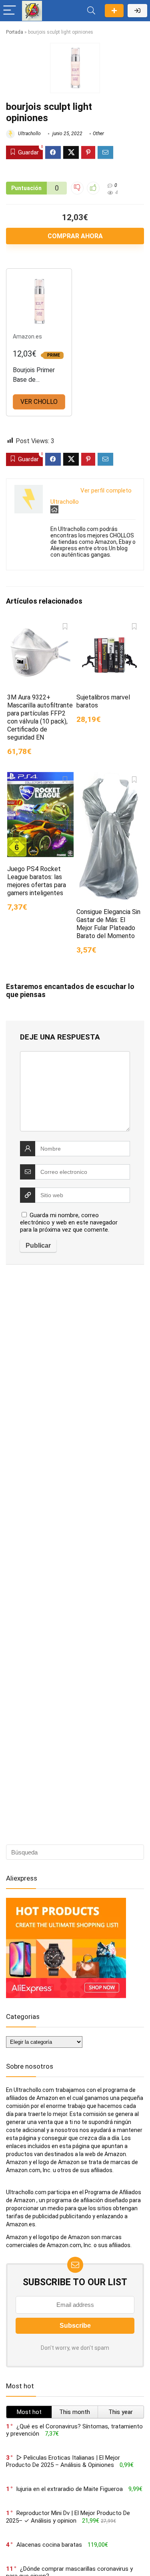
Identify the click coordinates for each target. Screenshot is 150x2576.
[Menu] (10, 11)
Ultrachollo (29, 134)
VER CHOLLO (39, 402)
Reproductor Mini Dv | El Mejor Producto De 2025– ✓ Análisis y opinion (68, 2517)
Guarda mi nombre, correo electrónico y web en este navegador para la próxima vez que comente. (69, 1222)
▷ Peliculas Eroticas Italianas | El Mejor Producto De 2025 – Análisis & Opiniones (63, 2461)
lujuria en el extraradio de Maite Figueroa (70, 2489)
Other (98, 134)
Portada (15, 32)
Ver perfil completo (106, 490)
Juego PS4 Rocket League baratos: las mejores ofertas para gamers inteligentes (37, 881)
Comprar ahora (75, 236)
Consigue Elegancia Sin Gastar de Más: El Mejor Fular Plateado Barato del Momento (108, 924)
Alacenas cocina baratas (49, 2545)
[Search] (91, 11)
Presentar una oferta (114, 11)
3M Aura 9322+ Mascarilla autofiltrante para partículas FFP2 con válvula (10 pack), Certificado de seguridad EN (40, 717)
